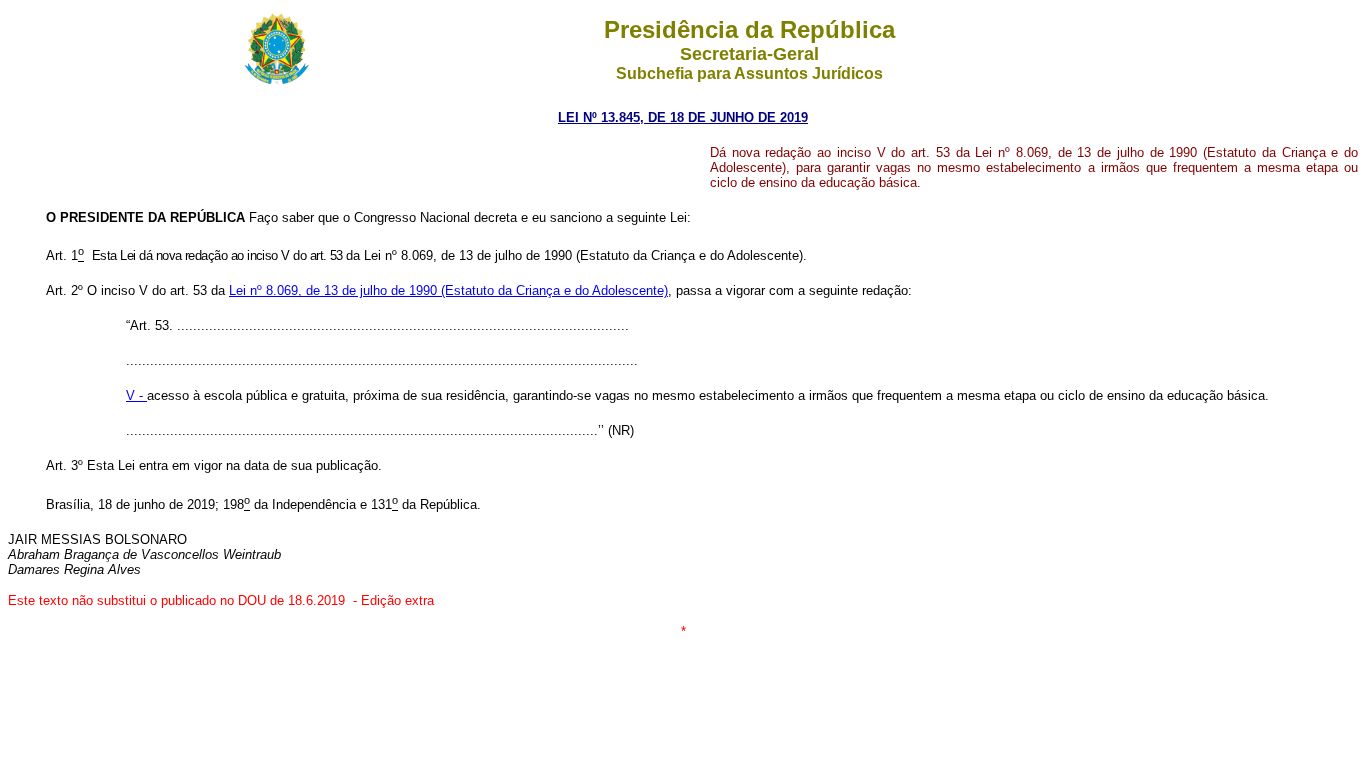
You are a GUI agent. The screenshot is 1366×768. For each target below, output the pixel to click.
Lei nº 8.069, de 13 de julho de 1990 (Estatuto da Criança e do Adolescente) (448, 290)
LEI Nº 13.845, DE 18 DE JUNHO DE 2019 (683, 117)
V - (136, 395)
